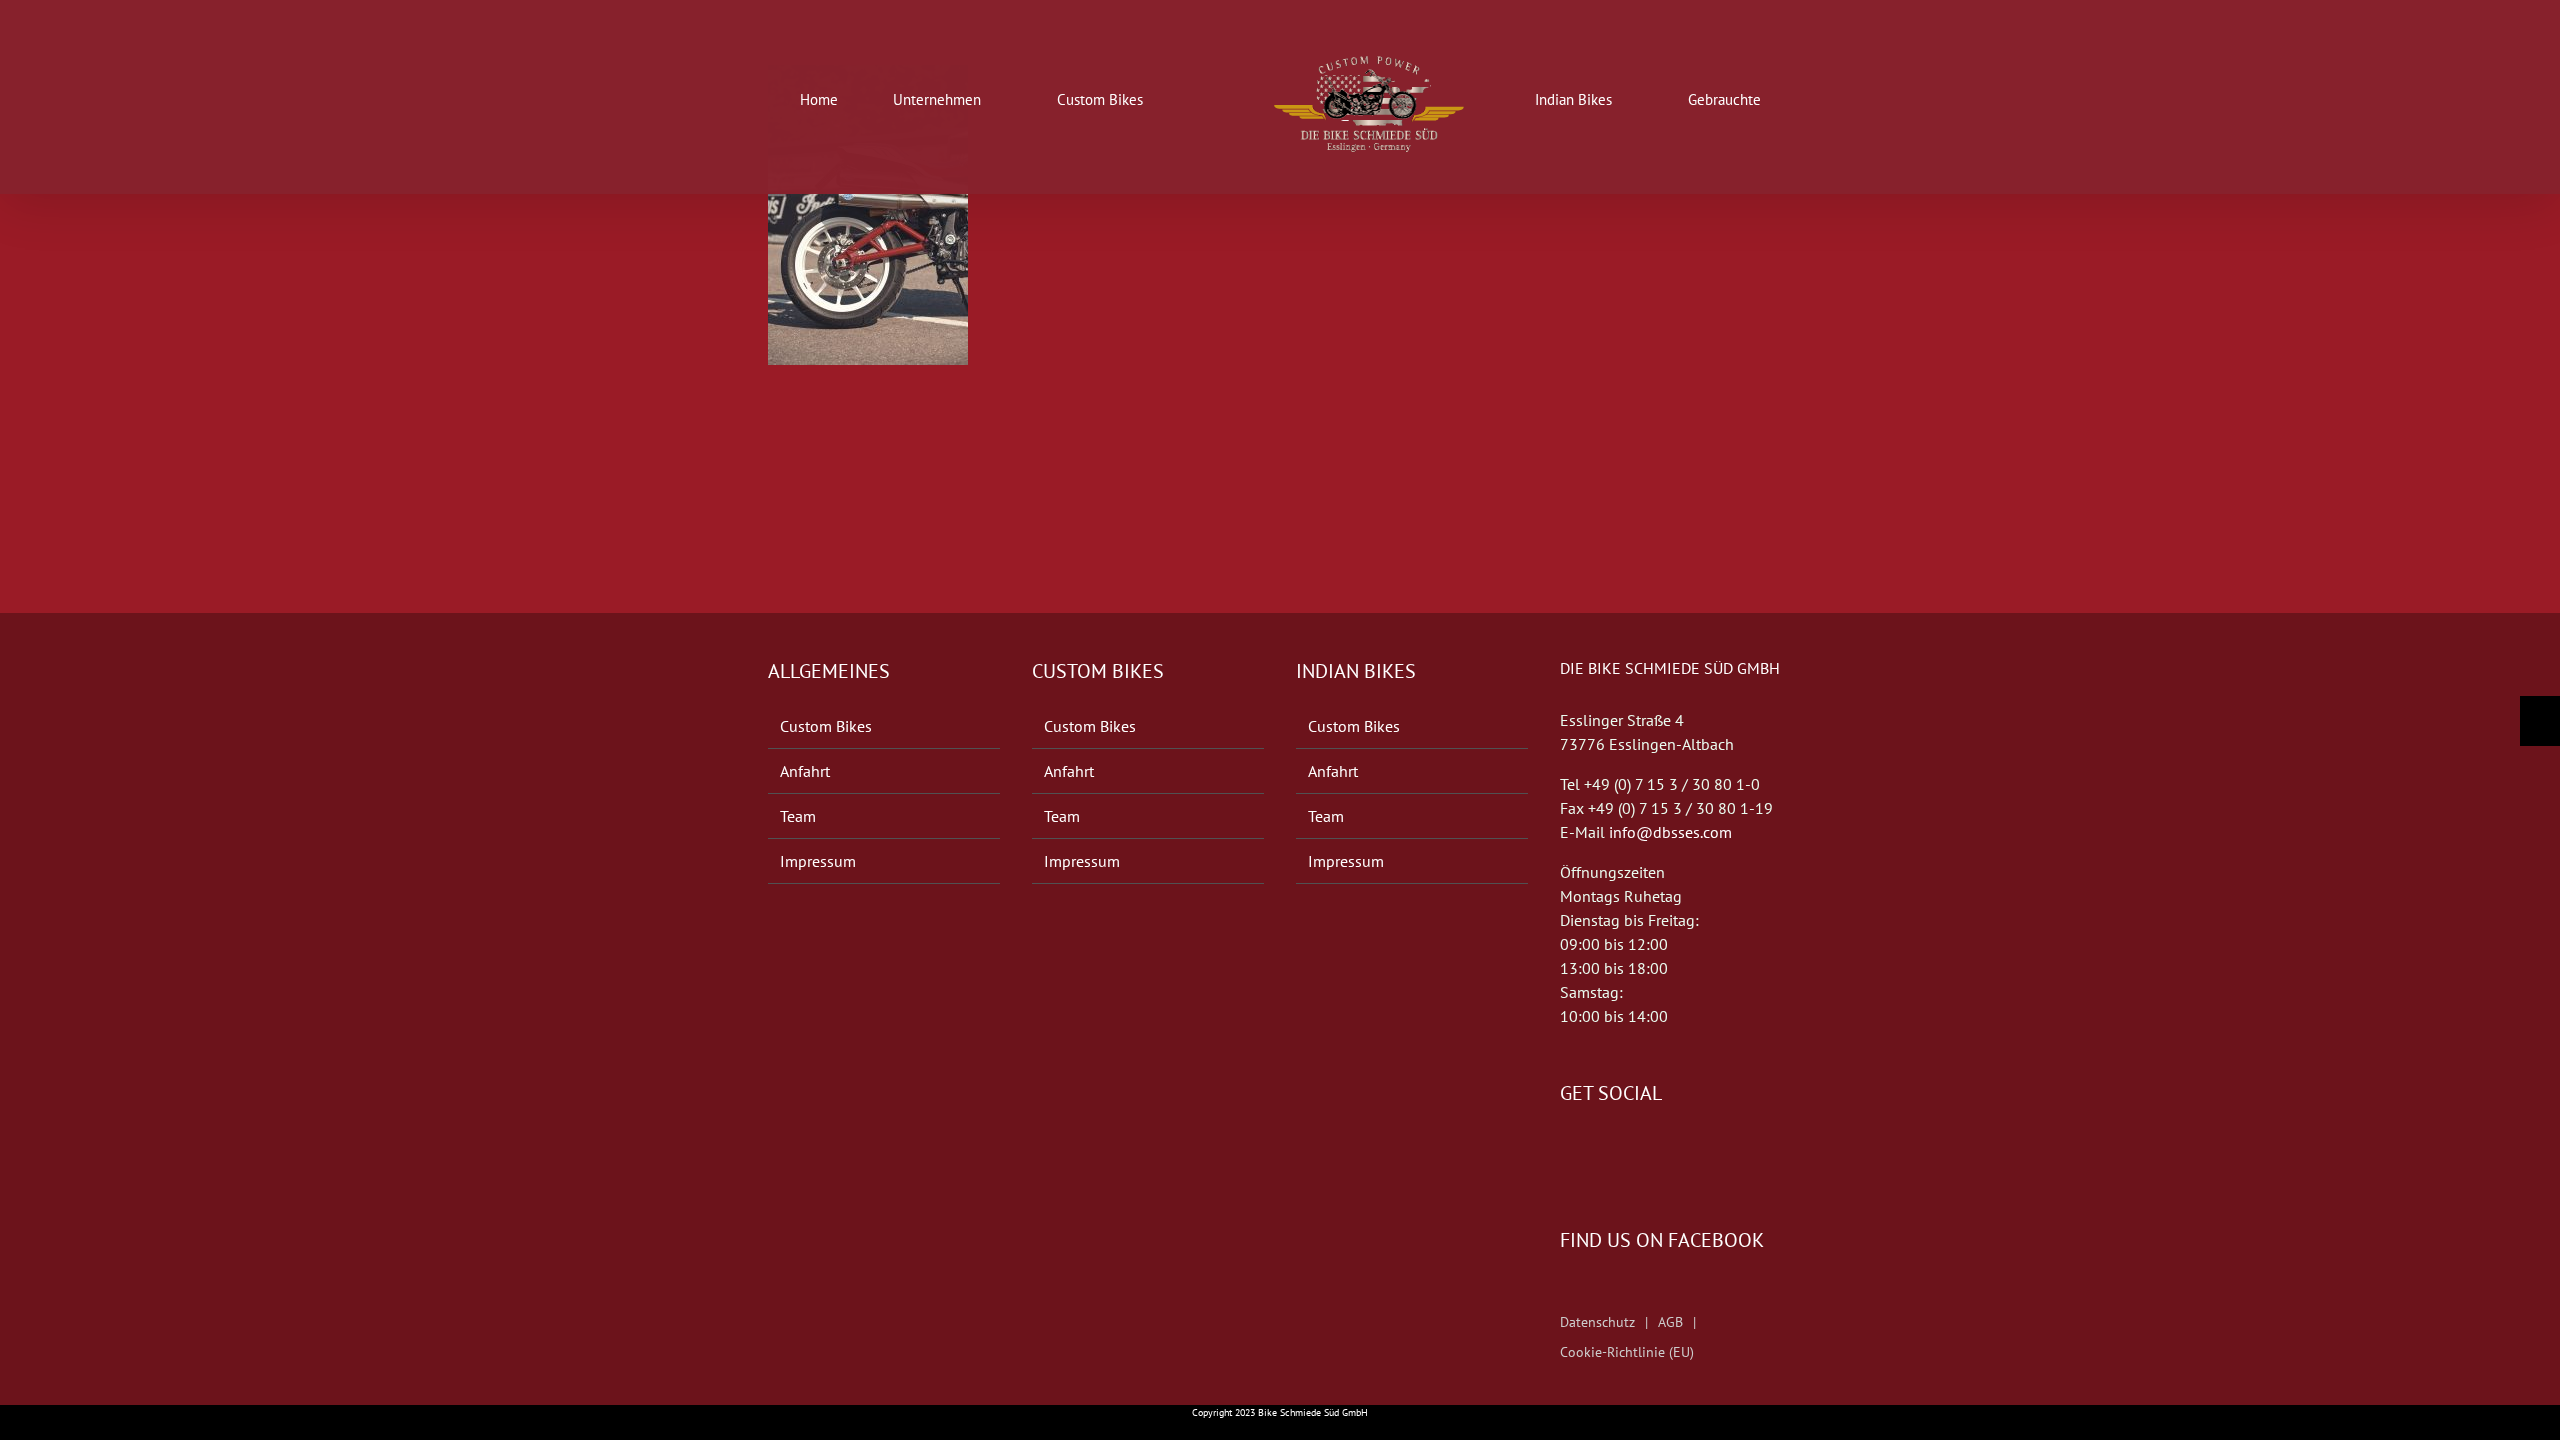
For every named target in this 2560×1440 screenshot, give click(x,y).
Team (798, 816)
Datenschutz (1597, 1322)
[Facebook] (1566, 1153)
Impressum (818, 861)
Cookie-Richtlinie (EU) (1627, 1352)
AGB (1670, 1322)
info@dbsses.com (1670, 832)
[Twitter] (1594, 1153)
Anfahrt (805, 771)
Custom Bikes (826, 726)
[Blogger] (1622, 1153)
